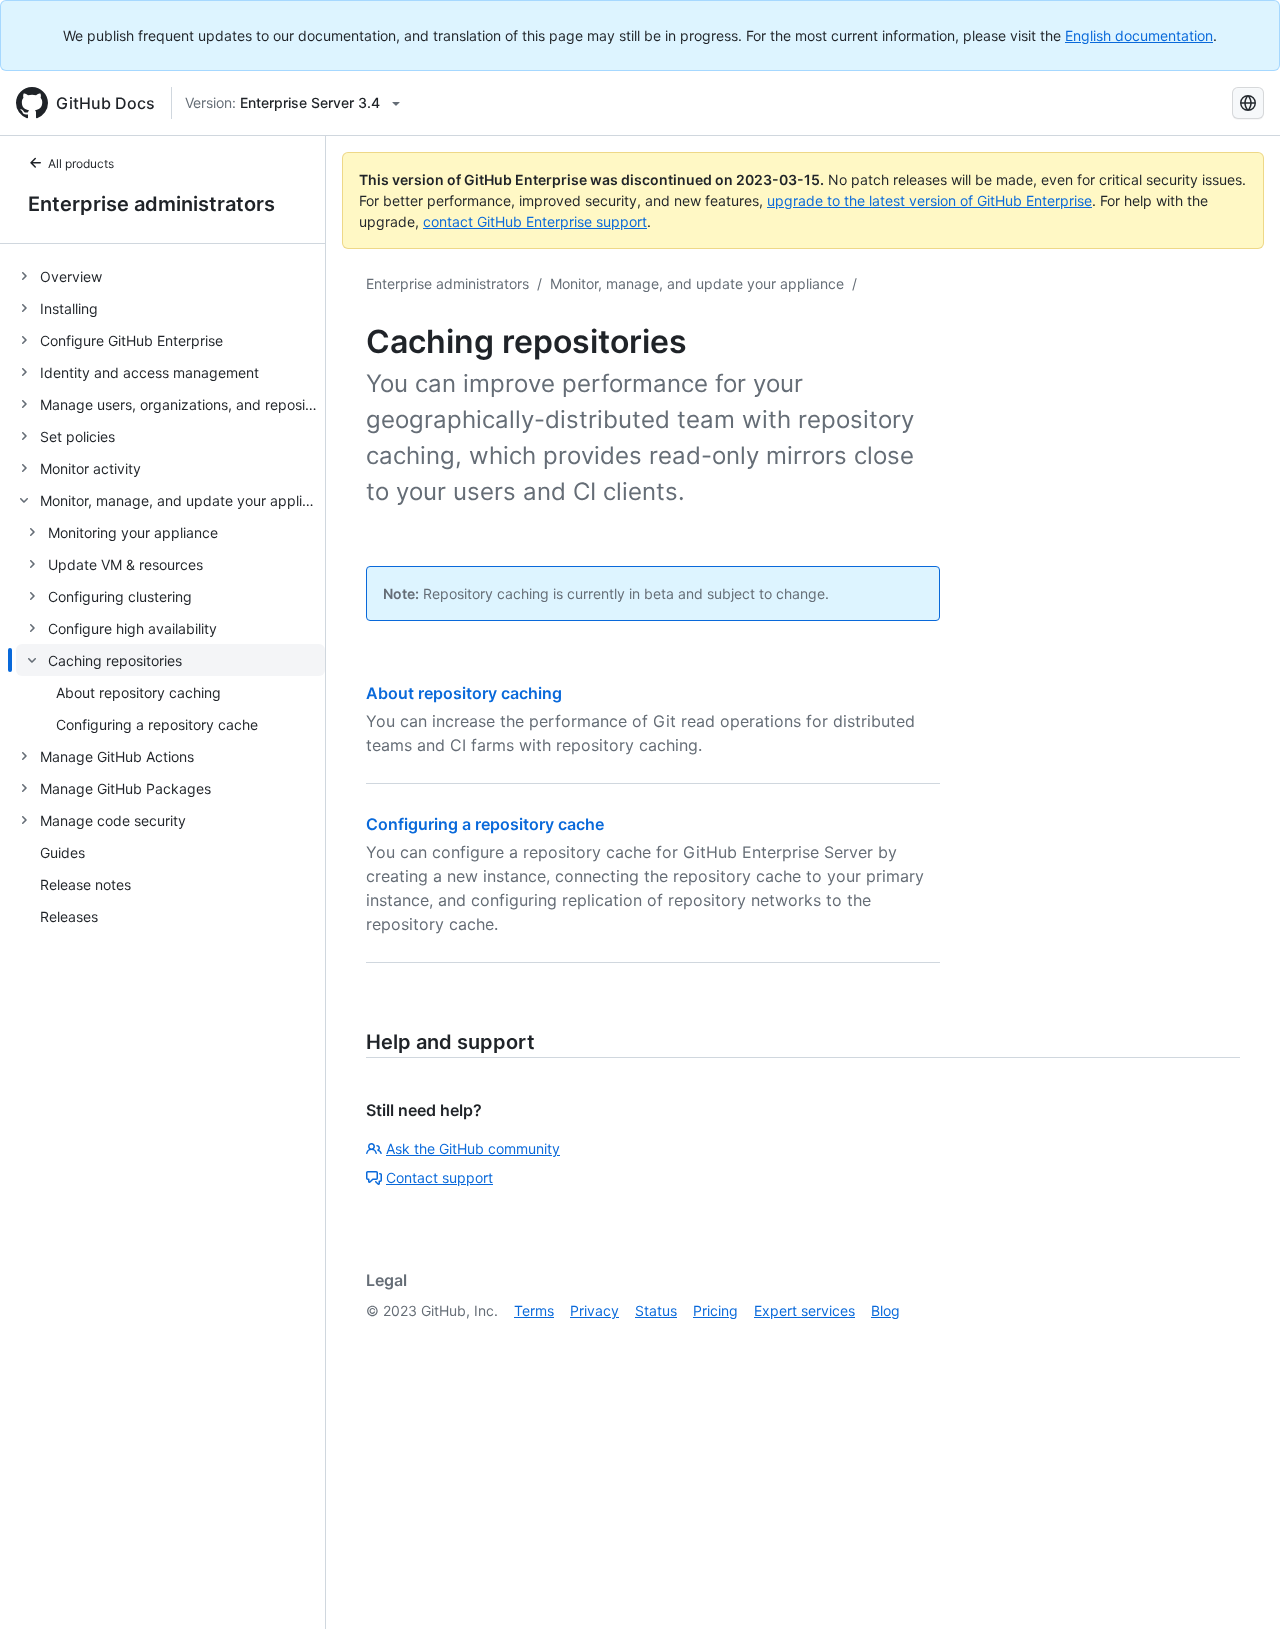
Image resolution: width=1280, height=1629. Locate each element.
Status (656, 1310)
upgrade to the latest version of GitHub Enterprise (929, 200)
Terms (534, 1310)
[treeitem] (170, 276)
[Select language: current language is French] (1248, 103)
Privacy (594, 1310)
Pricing (715, 1310)
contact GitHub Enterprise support (535, 221)
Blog (885, 1310)
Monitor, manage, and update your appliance (697, 283)
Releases (69, 916)
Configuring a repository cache (485, 824)
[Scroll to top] (1236, 1585)
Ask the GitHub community (473, 1148)
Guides (62, 852)
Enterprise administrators (151, 204)
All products (81, 163)
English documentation (1139, 35)
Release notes (85, 884)
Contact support (439, 1177)
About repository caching (464, 693)
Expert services (804, 1310)
